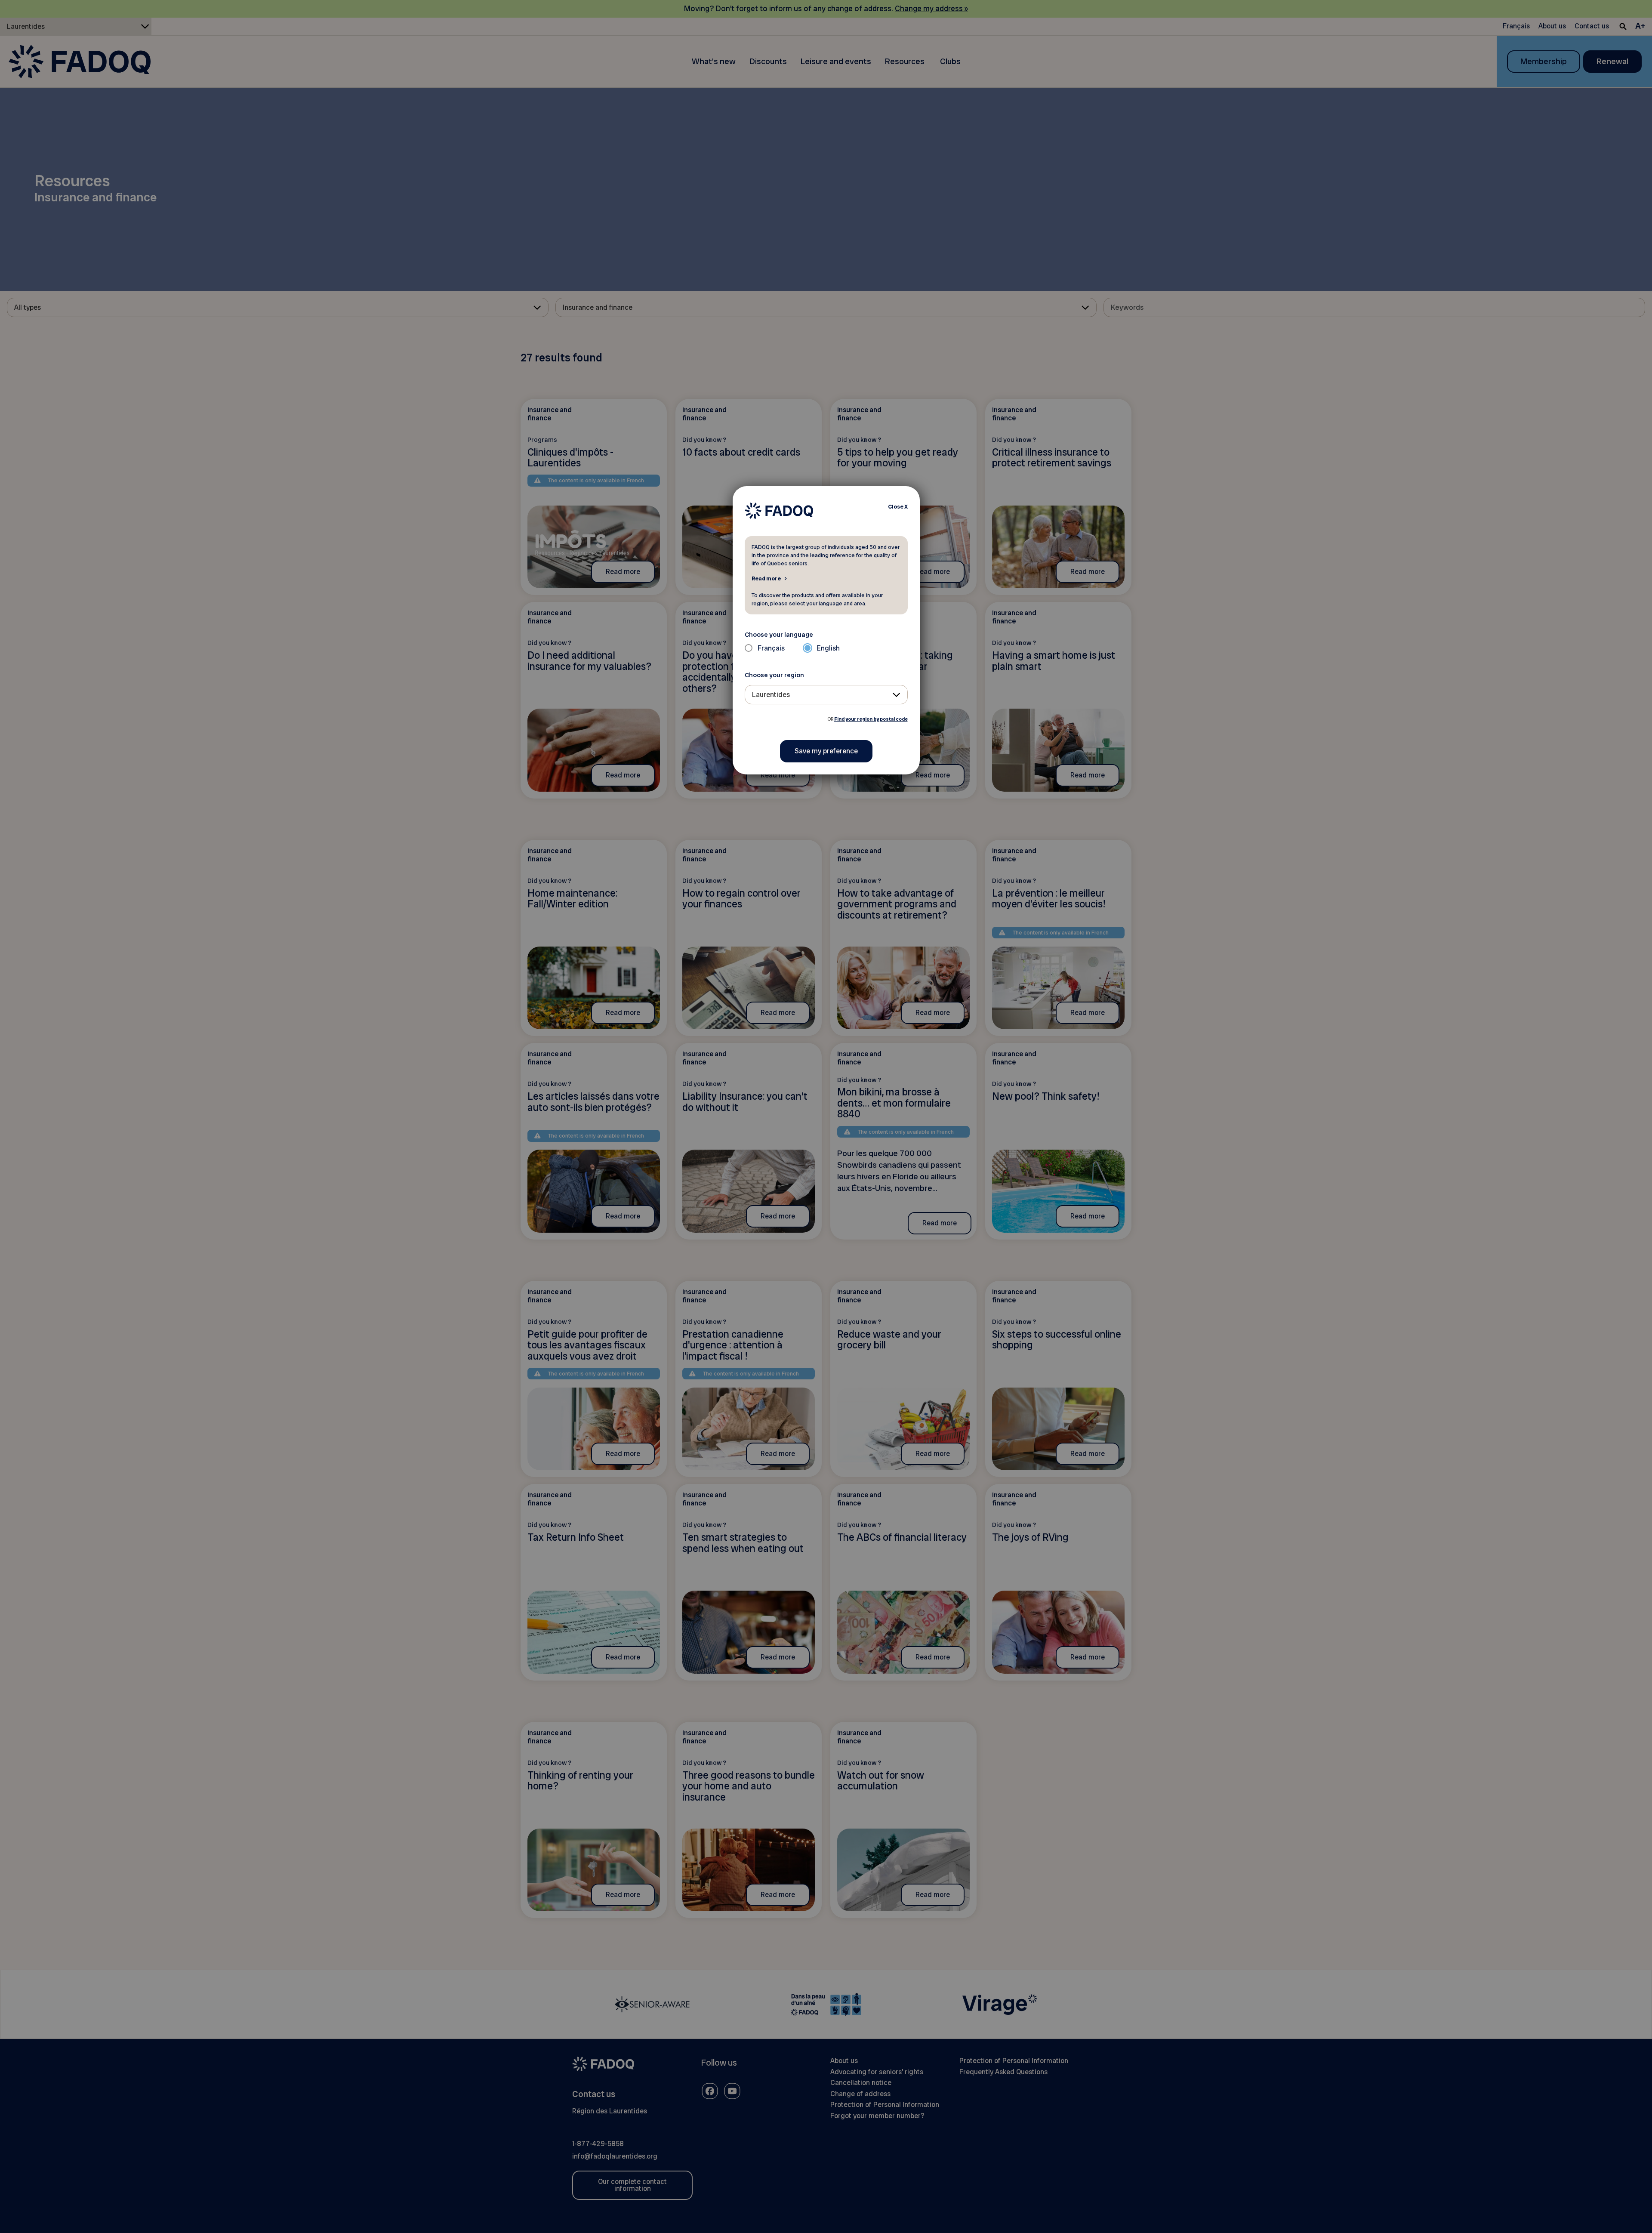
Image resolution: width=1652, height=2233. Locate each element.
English (828, 648)
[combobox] (826, 695)
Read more (766, 578)
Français (771, 648)
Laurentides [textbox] (771, 695)
